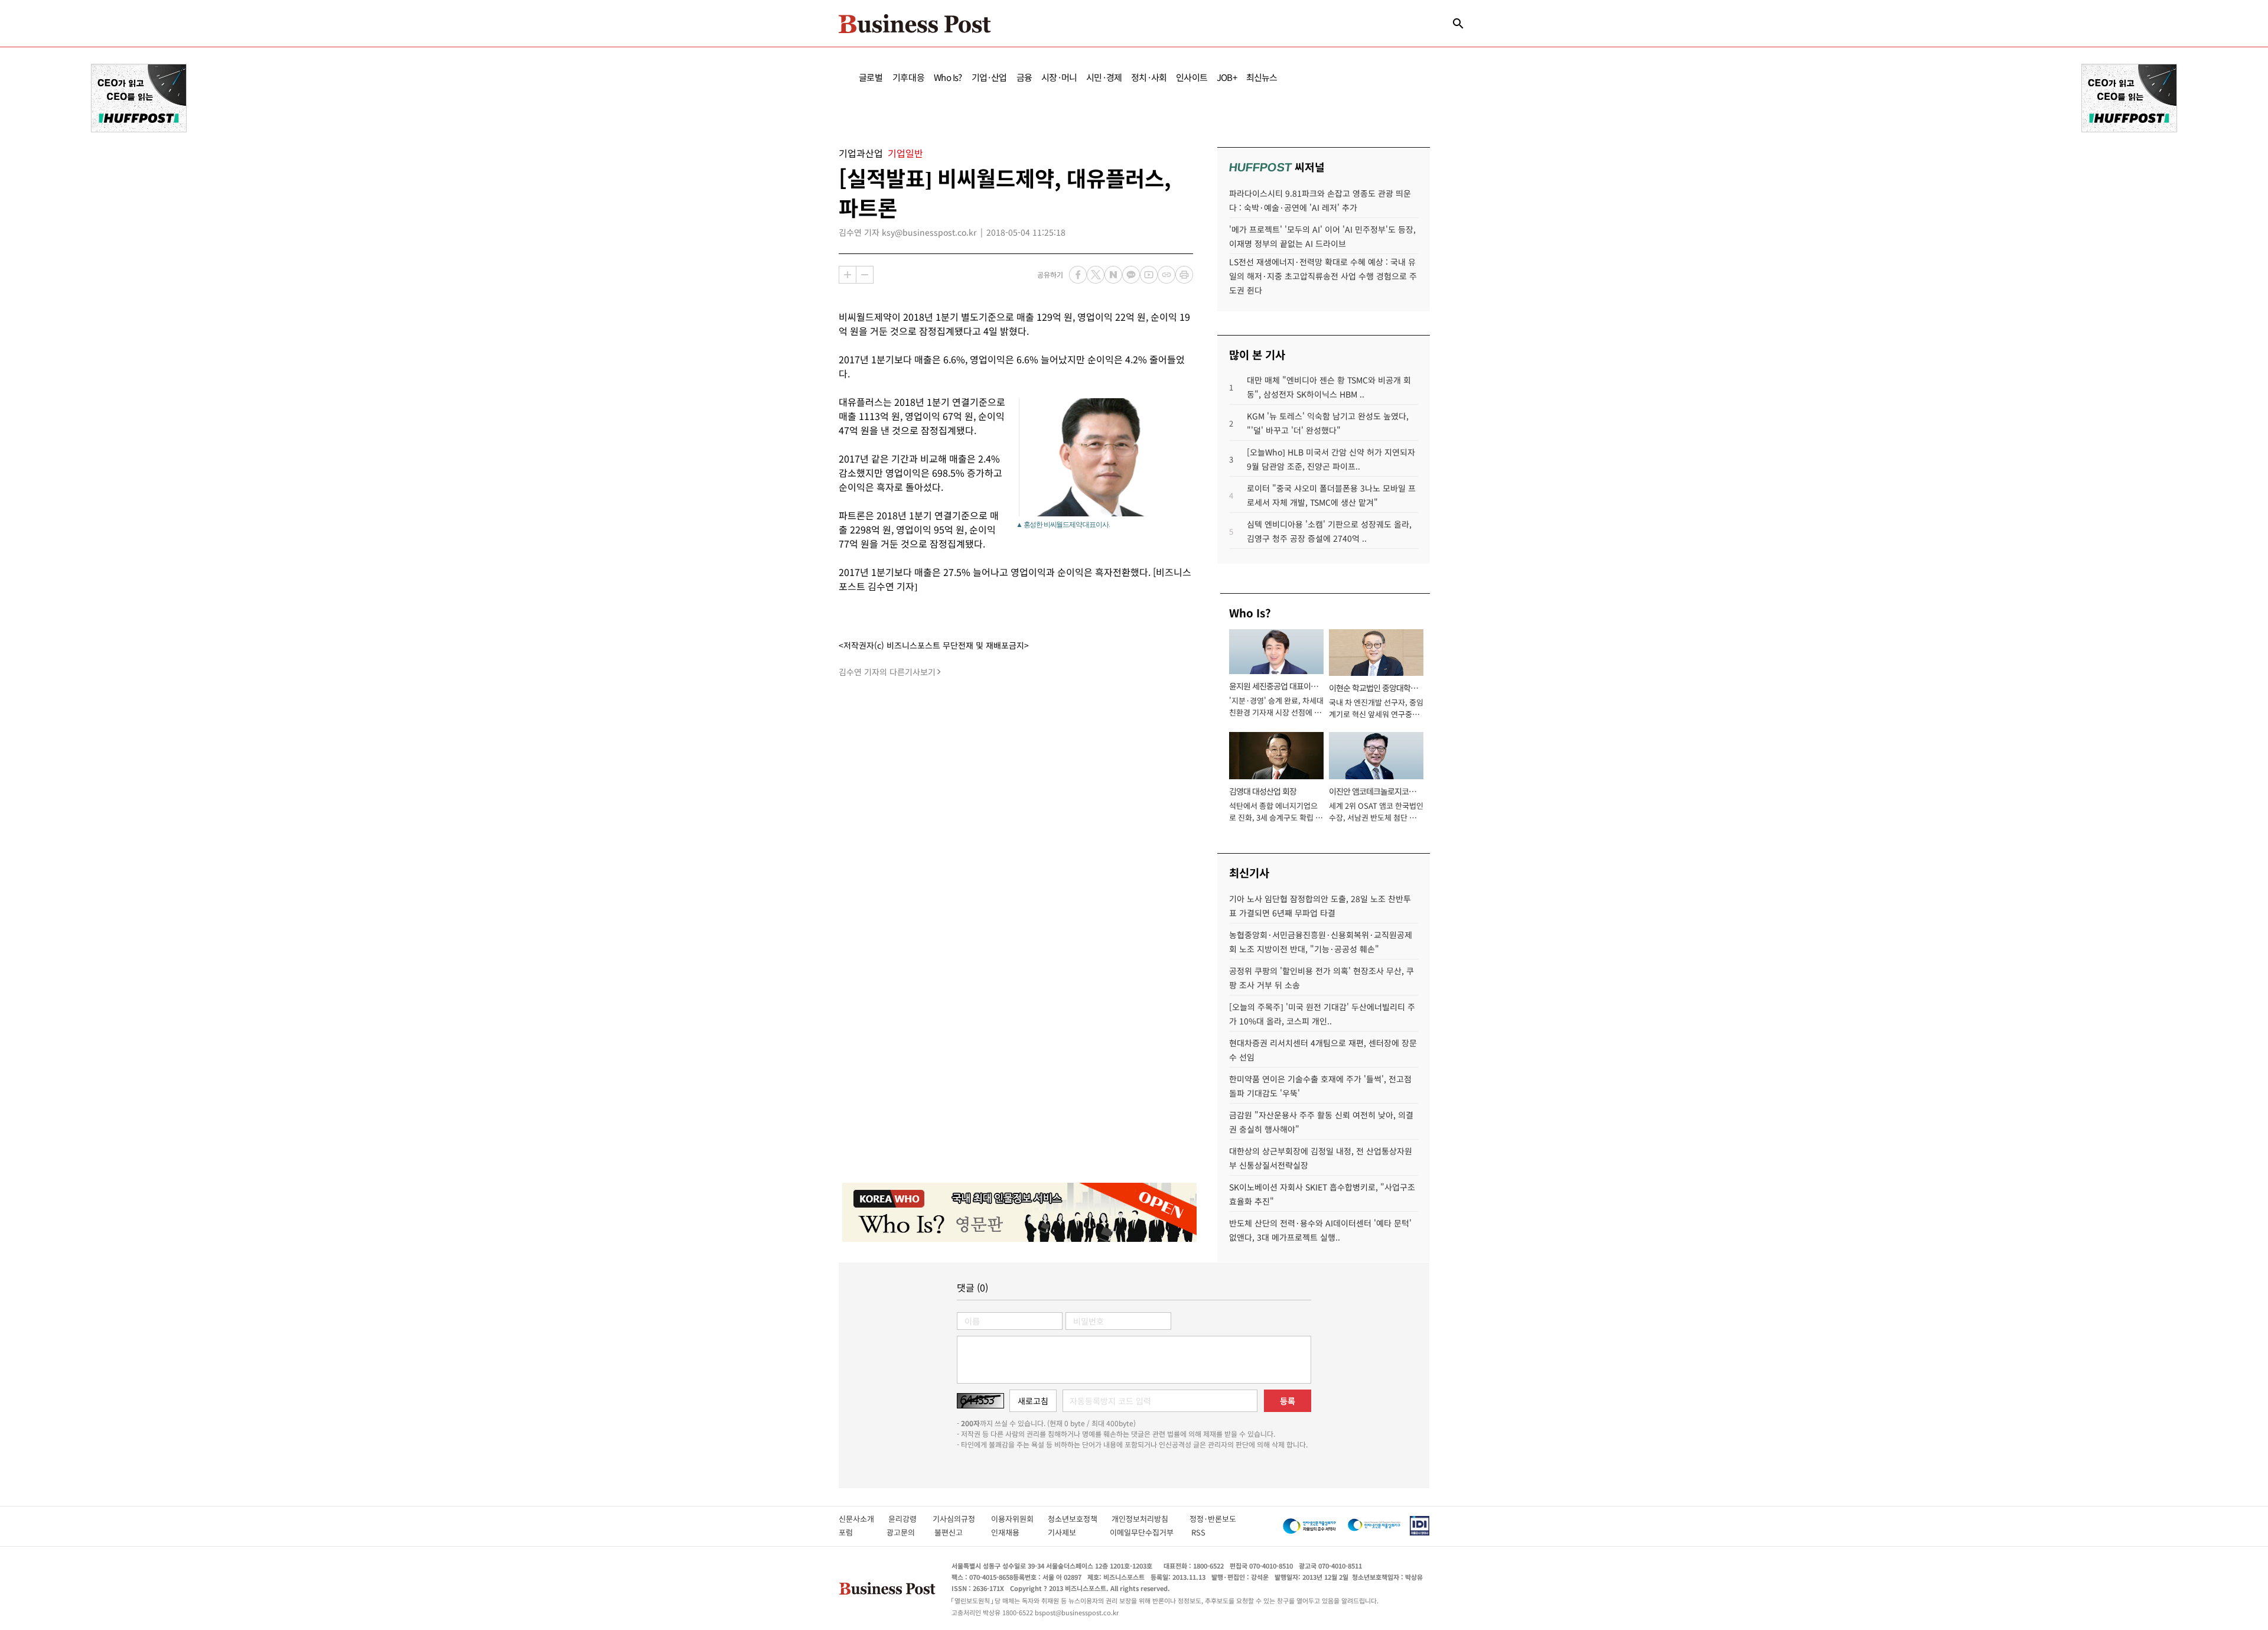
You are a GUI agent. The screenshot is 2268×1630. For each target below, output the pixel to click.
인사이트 (1192, 77)
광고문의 (904, 1532)
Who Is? (948, 77)
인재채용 (1013, 1532)
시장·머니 (1059, 77)
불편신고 (957, 1532)
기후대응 (909, 77)
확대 (848, 275)
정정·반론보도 (1213, 1519)
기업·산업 (989, 77)
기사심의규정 (962, 1519)
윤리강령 (910, 1519)
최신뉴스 (1262, 77)
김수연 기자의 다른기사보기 (887, 672)
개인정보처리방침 (1151, 1519)
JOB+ (1227, 77)
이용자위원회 (1019, 1519)
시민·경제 (1104, 77)
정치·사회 (1149, 77)
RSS (1198, 1532)
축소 (865, 275)
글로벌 (871, 77)
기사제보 (1073, 1532)
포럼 (856, 1532)
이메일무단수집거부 (1144, 1532)
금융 (1024, 77)
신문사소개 (863, 1519)
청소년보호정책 (1080, 1519)
